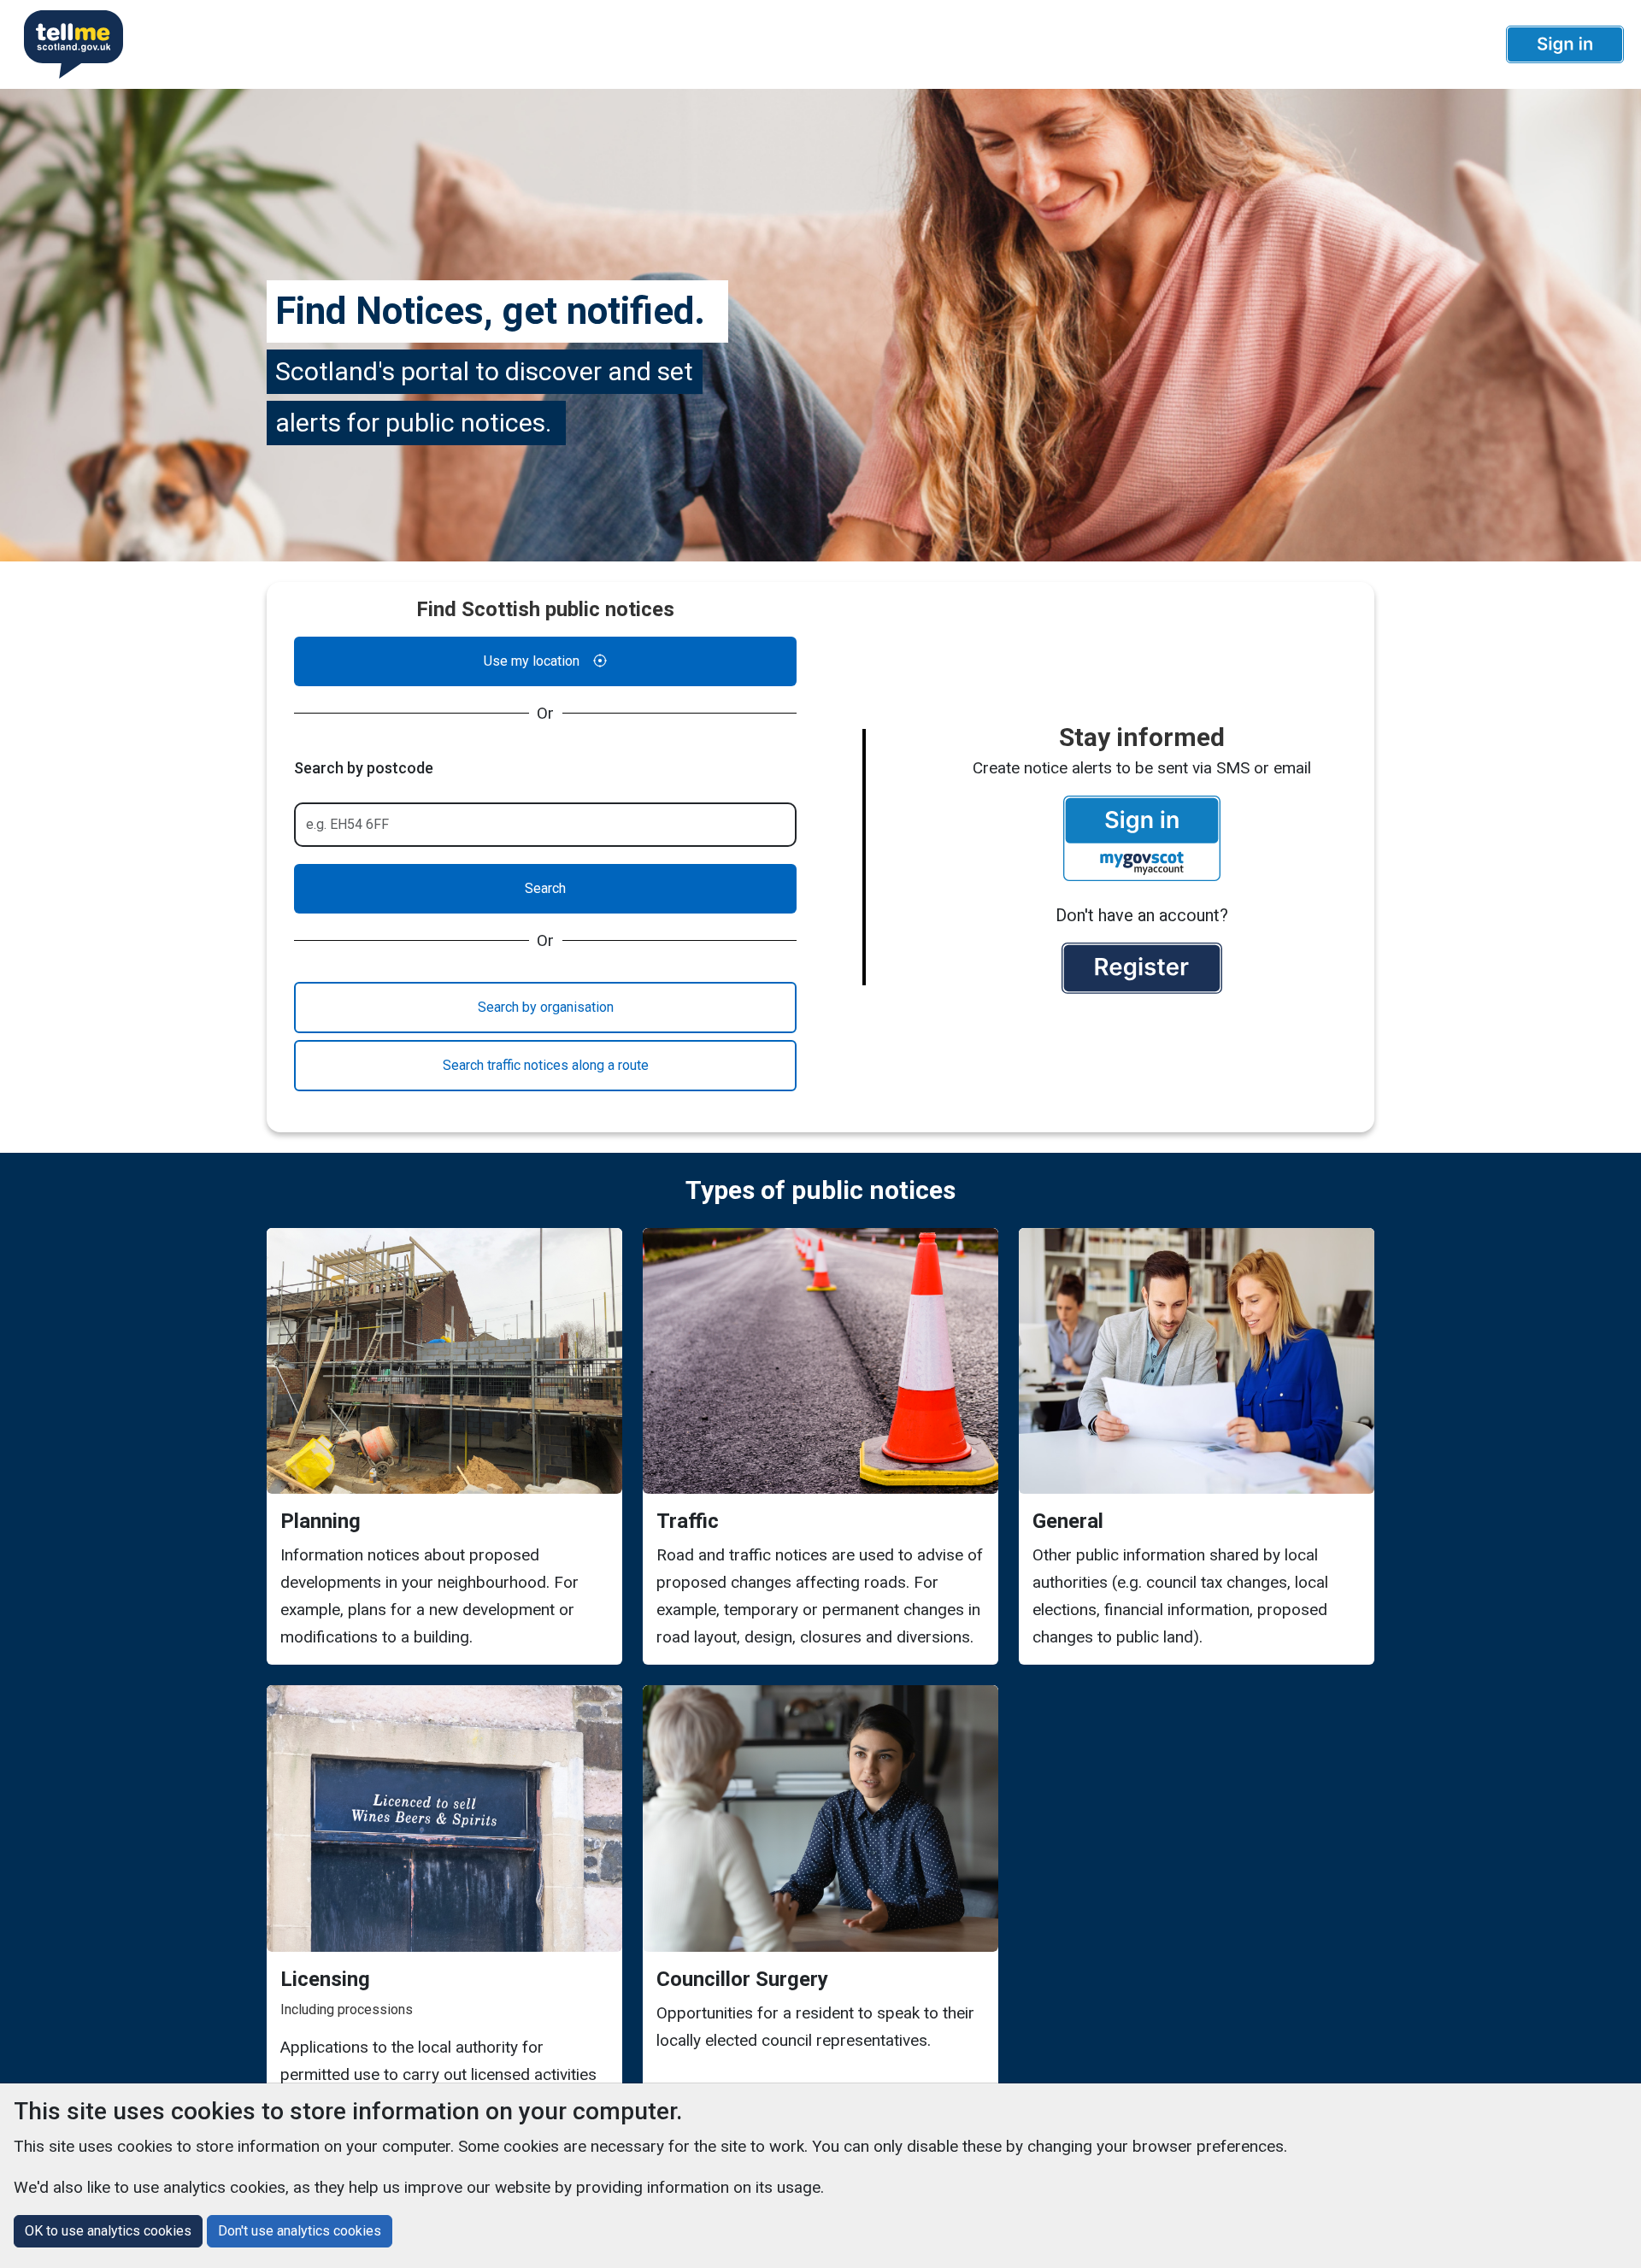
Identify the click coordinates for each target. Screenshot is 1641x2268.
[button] (1565, 44)
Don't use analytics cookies (300, 2231)
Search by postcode (364, 768)
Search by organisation (546, 1007)
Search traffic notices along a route (546, 1065)
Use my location (532, 661)
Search (545, 888)
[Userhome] (67, 44)
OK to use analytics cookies (108, 2231)
